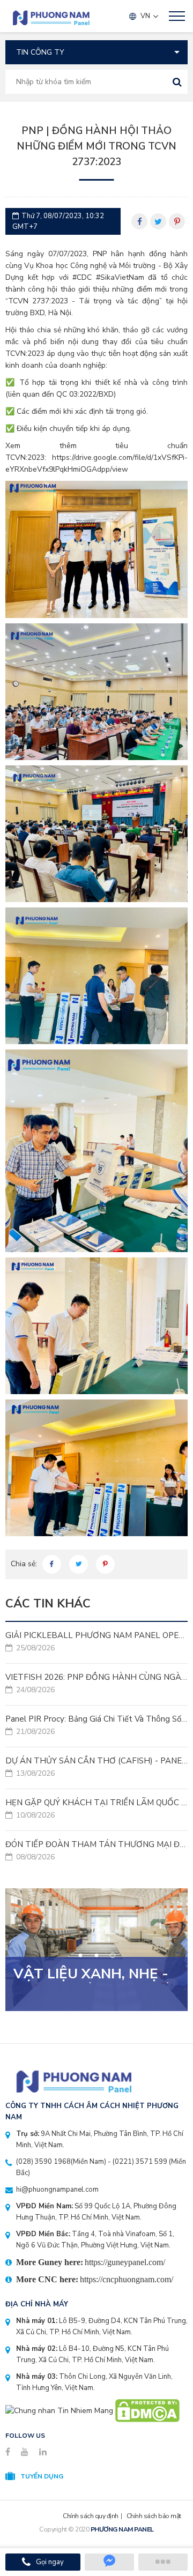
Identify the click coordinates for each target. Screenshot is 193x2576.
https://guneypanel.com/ (125, 2262)
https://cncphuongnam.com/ (127, 2279)
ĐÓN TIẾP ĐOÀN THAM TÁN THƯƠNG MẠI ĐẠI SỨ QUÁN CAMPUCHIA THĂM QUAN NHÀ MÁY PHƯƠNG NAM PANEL (96, 1851)
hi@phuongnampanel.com (57, 2190)
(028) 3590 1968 (43, 2162)
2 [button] (97, 1956)
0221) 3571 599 (141, 2162)
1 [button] (81, 1956)
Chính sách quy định (91, 2516)
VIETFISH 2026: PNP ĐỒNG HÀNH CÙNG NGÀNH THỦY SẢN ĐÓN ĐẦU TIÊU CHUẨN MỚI (96, 1684)
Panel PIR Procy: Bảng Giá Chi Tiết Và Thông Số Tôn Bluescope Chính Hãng (96, 1725)
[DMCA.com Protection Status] (147, 2410)
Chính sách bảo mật (154, 2516)
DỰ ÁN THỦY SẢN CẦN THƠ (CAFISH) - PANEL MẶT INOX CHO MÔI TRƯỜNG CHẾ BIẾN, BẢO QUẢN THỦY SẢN (96, 1767)
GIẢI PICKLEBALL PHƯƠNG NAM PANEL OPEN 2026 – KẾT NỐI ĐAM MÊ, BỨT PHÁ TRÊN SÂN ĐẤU (96, 1642)
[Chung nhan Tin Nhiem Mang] (59, 2410)
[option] (96, 1950)
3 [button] (113, 1955)
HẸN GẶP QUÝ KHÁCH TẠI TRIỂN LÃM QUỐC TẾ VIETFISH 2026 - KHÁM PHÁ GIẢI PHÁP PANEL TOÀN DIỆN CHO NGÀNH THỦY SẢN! (96, 1809)
